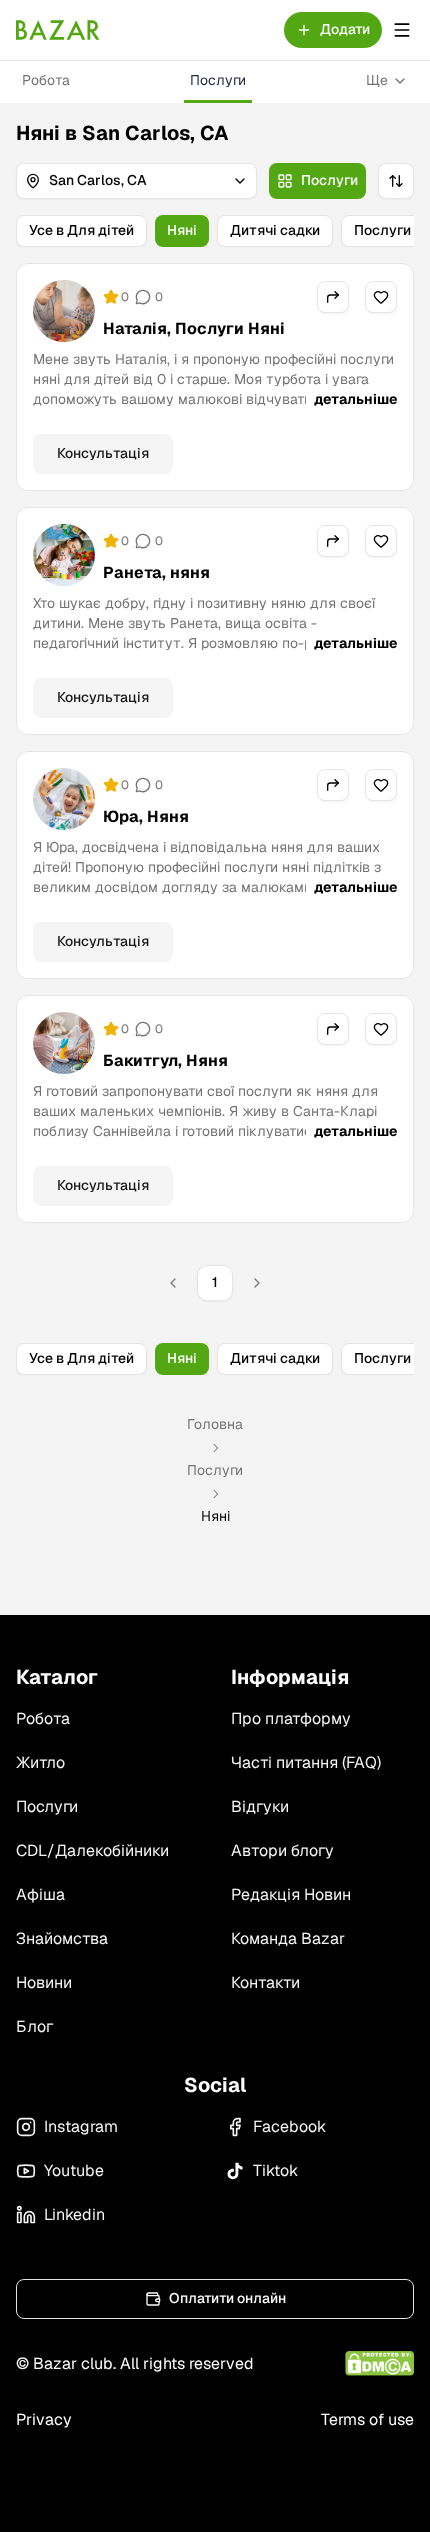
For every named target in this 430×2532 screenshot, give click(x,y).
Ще (377, 80)
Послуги (218, 80)
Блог (34, 2026)
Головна (215, 1424)
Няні (182, 230)
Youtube (74, 2170)
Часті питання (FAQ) (306, 1762)
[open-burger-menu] (402, 30)
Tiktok (275, 2170)
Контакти (265, 1982)
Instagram (81, 2126)
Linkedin (74, 2214)
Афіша (40, 1894)
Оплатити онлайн (227, 2298)
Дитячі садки (275, 230)
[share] (333, 297)
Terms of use (367, 2419)
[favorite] (381, 297)
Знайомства (62, 1938)
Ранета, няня (156, 572)
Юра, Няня (146, 816)
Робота (46, 80)
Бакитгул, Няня (165, 1060)
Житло (40, 1762)
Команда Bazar (288, 1938)
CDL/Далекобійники (92, 1850)
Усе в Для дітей (81, 230)
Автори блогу (282, 1850)
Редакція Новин (291, 1894)
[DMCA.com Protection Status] (379, 2363)
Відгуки (260, 1806)
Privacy (44, 2419)
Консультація (103, 453)
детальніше (355, 399)
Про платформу (291, 1718)
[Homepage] (58, 30)
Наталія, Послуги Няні (194, 328)
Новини (44, 1982)
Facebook (289, 2126)
